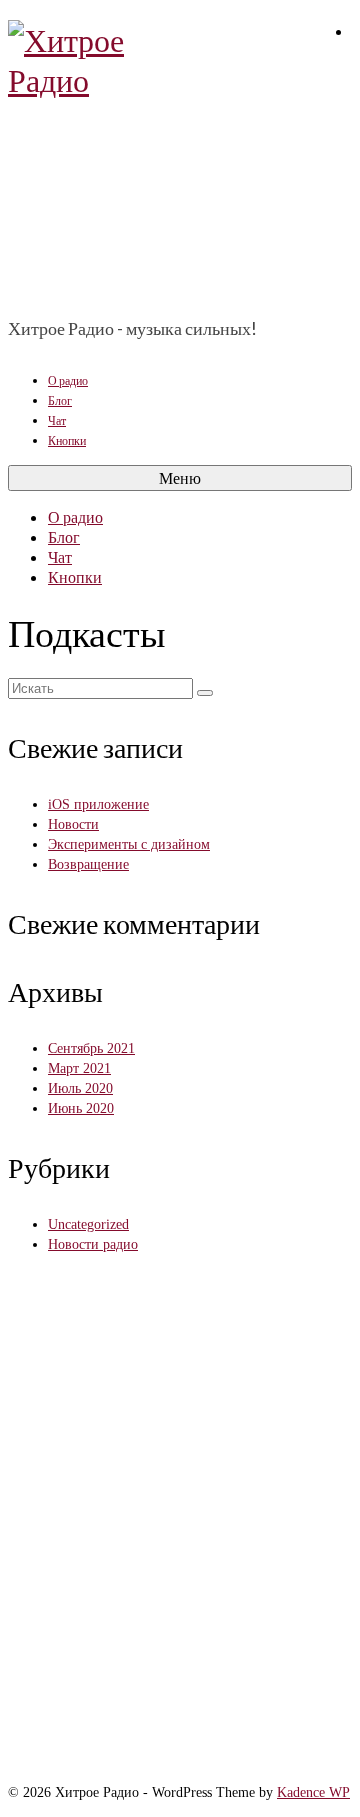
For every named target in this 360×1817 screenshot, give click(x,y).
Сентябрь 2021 (91, 1048)
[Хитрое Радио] (180, 160)
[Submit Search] (205, 693)
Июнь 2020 (81, 1108)
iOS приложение (98, 804)
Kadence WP (313, 1792)
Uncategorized (88, 1224)
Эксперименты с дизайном (129, 844)
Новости (73, 824)
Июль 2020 (80, 1088)
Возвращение (88, 864)
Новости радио (93, 1244)
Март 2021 (79, 1068)
